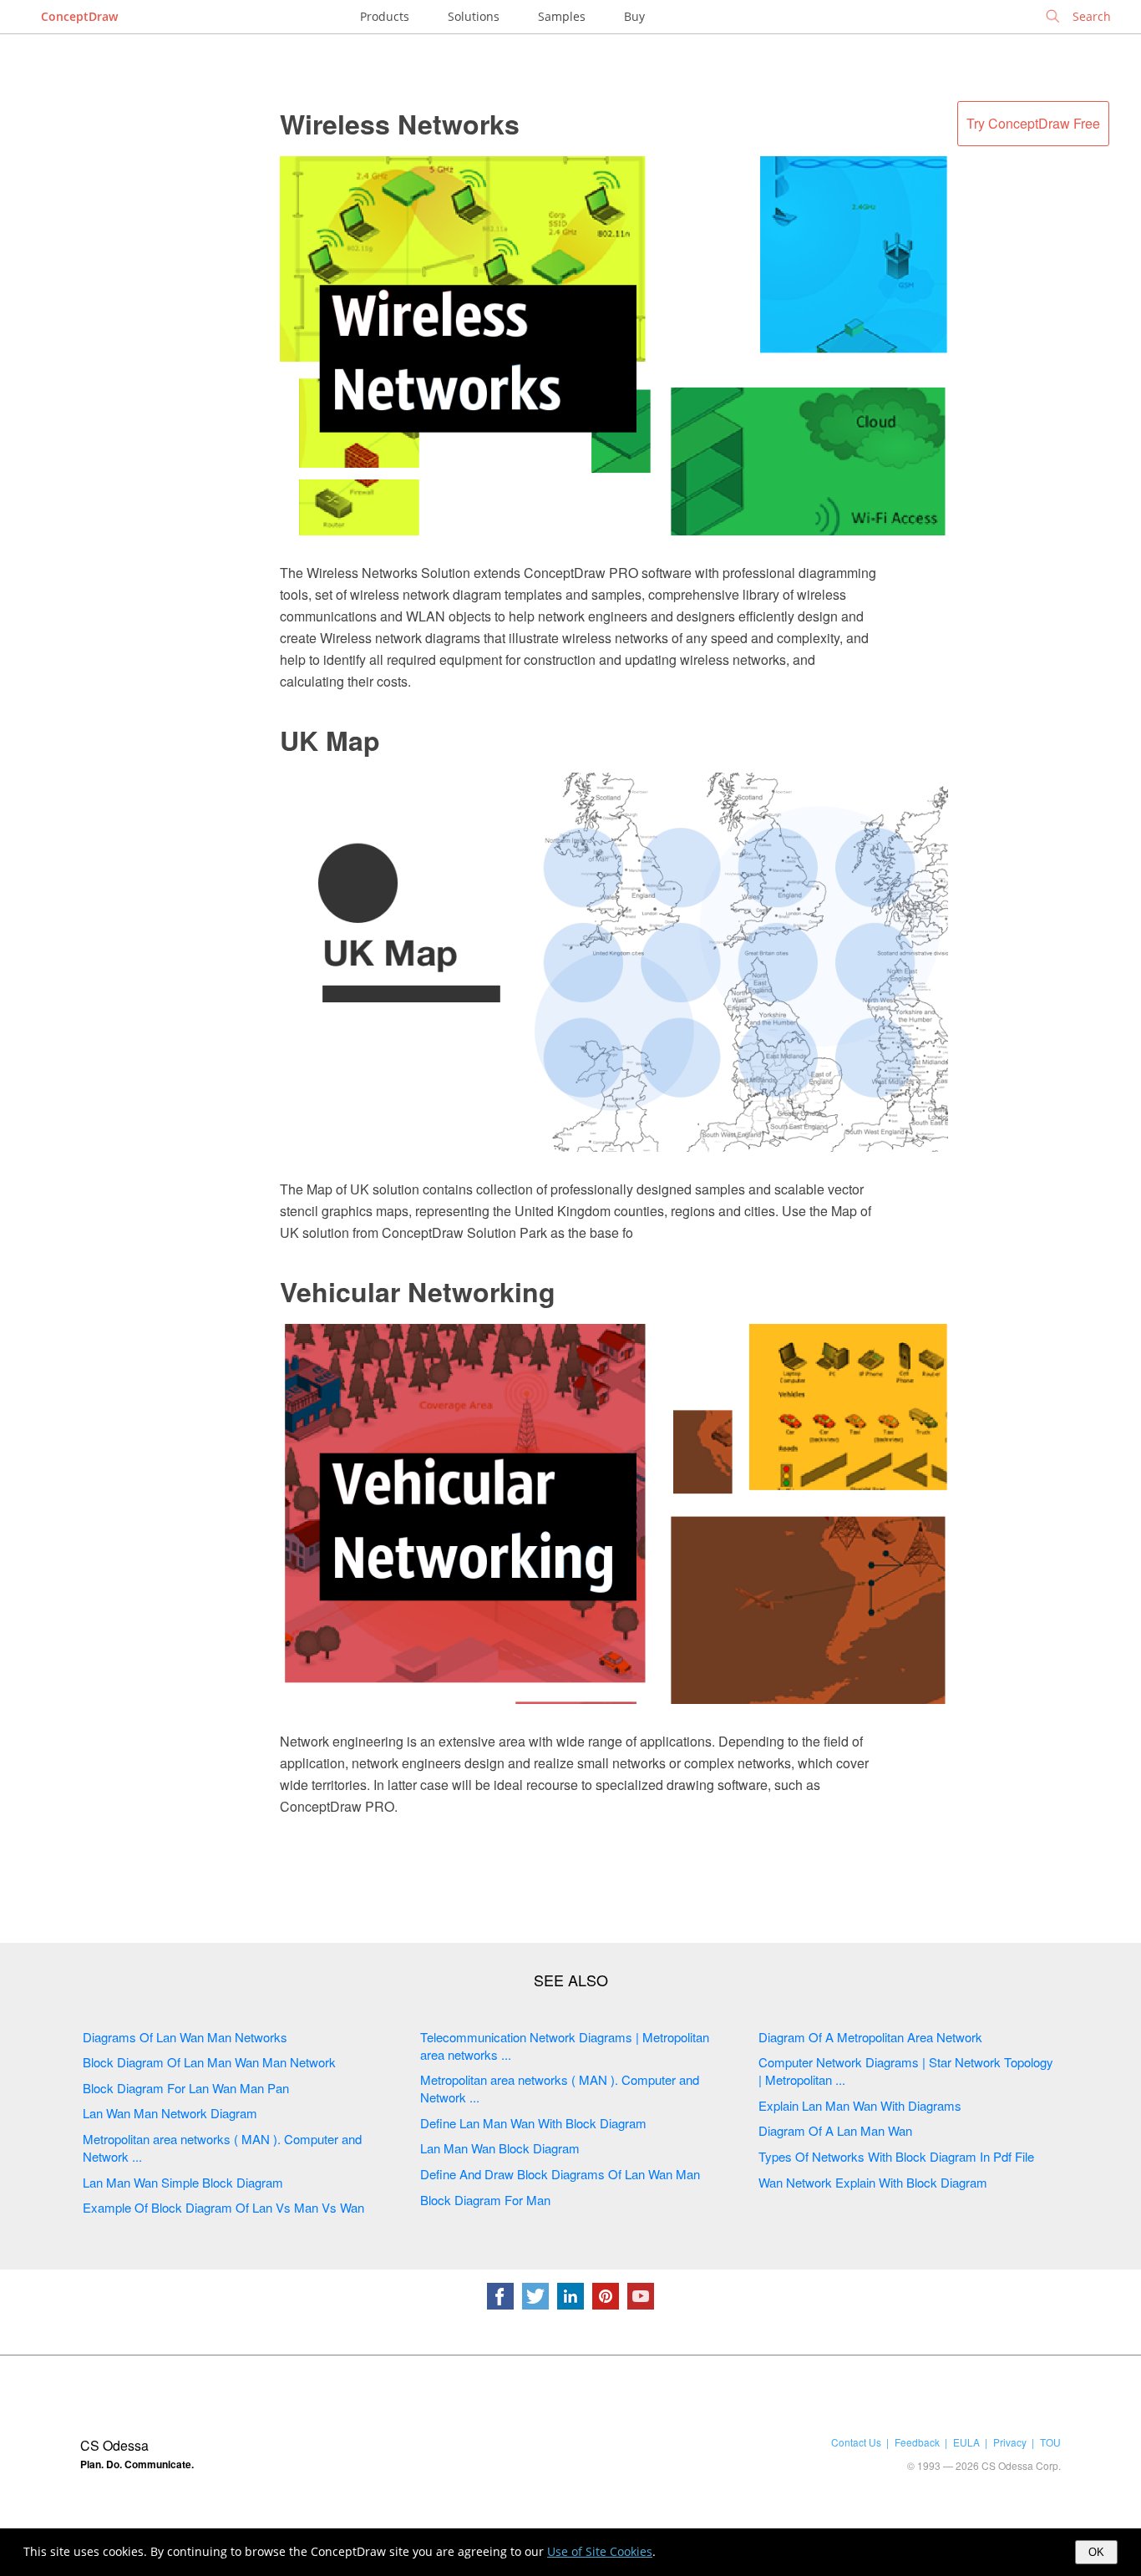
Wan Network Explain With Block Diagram (873, 2182)
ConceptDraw (79, 16)
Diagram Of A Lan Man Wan (835, 2130)
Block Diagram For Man (485, 2200)
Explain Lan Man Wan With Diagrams (860, 2105)
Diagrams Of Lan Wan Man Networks (185, 2037)
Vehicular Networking (418, 1291)
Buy (634, 16)
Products (385, 16)
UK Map (330, 740)
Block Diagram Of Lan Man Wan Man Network (209, 2062)
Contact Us (856, 2442)
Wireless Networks (400, 124)
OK (1096, 2552)
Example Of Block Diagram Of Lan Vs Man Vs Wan (223, 2207)
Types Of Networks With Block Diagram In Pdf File (896, 2156)
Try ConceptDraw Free (1033, 123)
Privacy (1010, 2442)
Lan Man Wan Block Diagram (500, 2148)
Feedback (917, 2442)
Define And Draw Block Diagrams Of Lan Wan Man (560, 2174)
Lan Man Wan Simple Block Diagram (183, 2182)
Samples (562, 16)
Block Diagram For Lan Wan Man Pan (186, 2088)
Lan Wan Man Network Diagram (170, 2113)
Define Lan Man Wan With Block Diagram (533, 2123)
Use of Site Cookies (600, 2551)
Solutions (474, 16)
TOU (1050, 2442)
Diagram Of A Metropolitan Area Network (870, 2037)
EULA (966, 2442)
